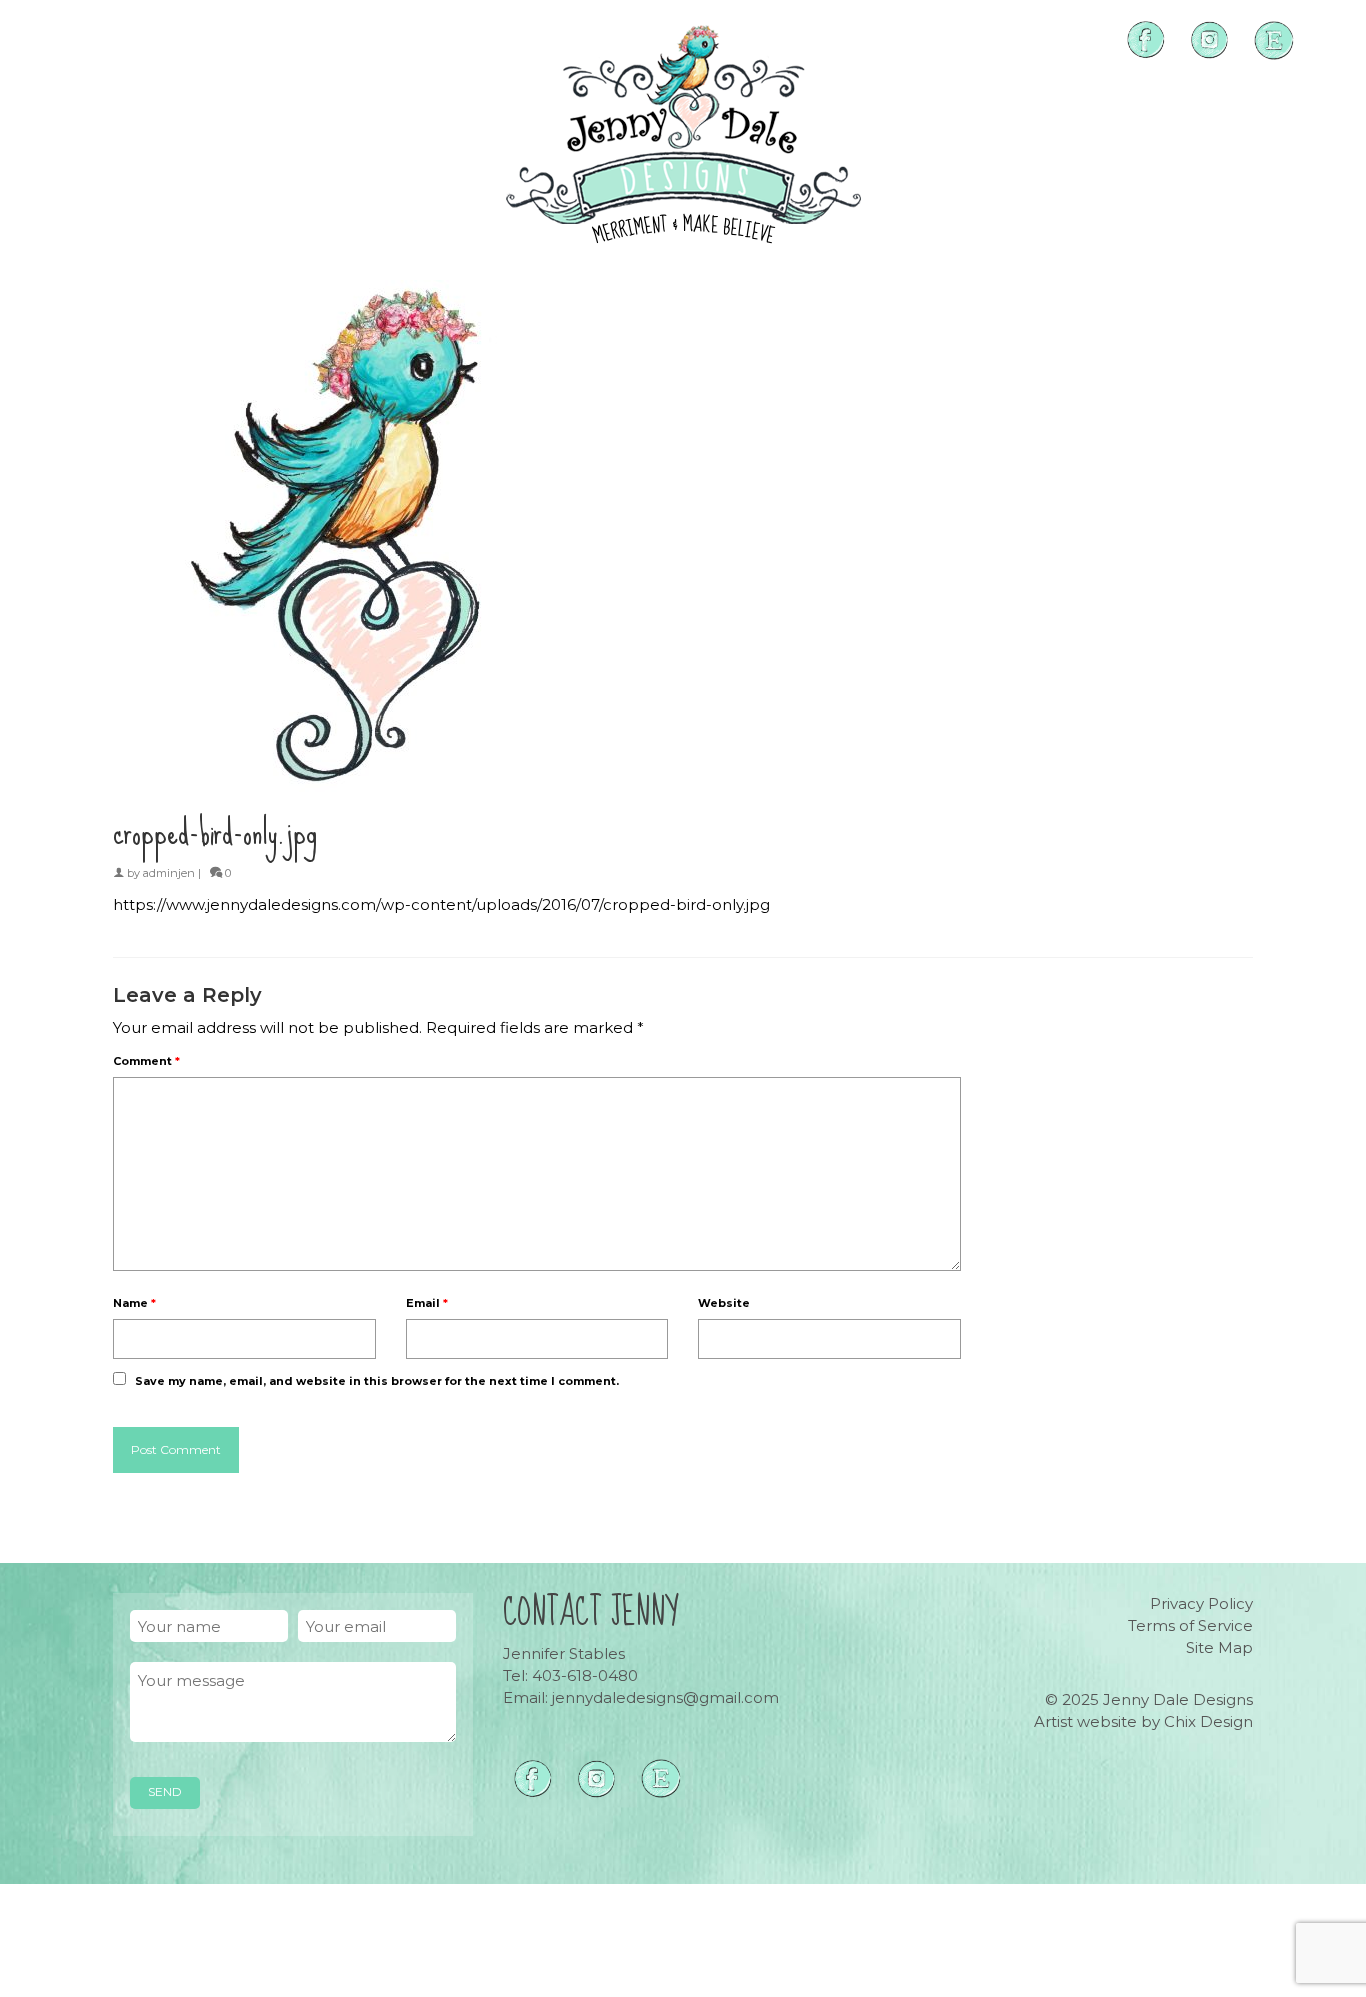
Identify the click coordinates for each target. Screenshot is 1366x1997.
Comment (146, 1061)
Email (427, 1303)
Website (724, 1303)
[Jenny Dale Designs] (683, 134)
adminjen (169, 873)
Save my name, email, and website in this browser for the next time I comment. (377, 1381)
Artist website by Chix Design (1143, 1721)
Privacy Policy (1201, 1603)
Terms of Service (1190, 1625)
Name (134, 1303)
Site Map (1219, 1647)
